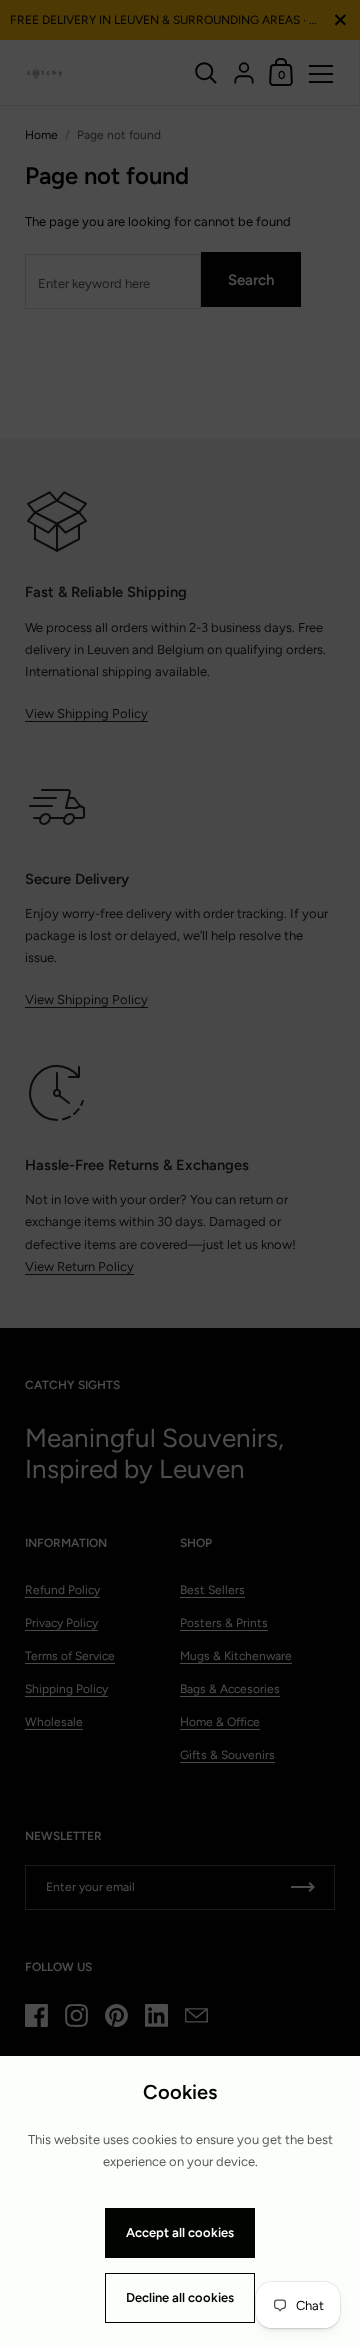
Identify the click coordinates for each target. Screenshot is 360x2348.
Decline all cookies (180, 2297)
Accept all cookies (180, 2232)
